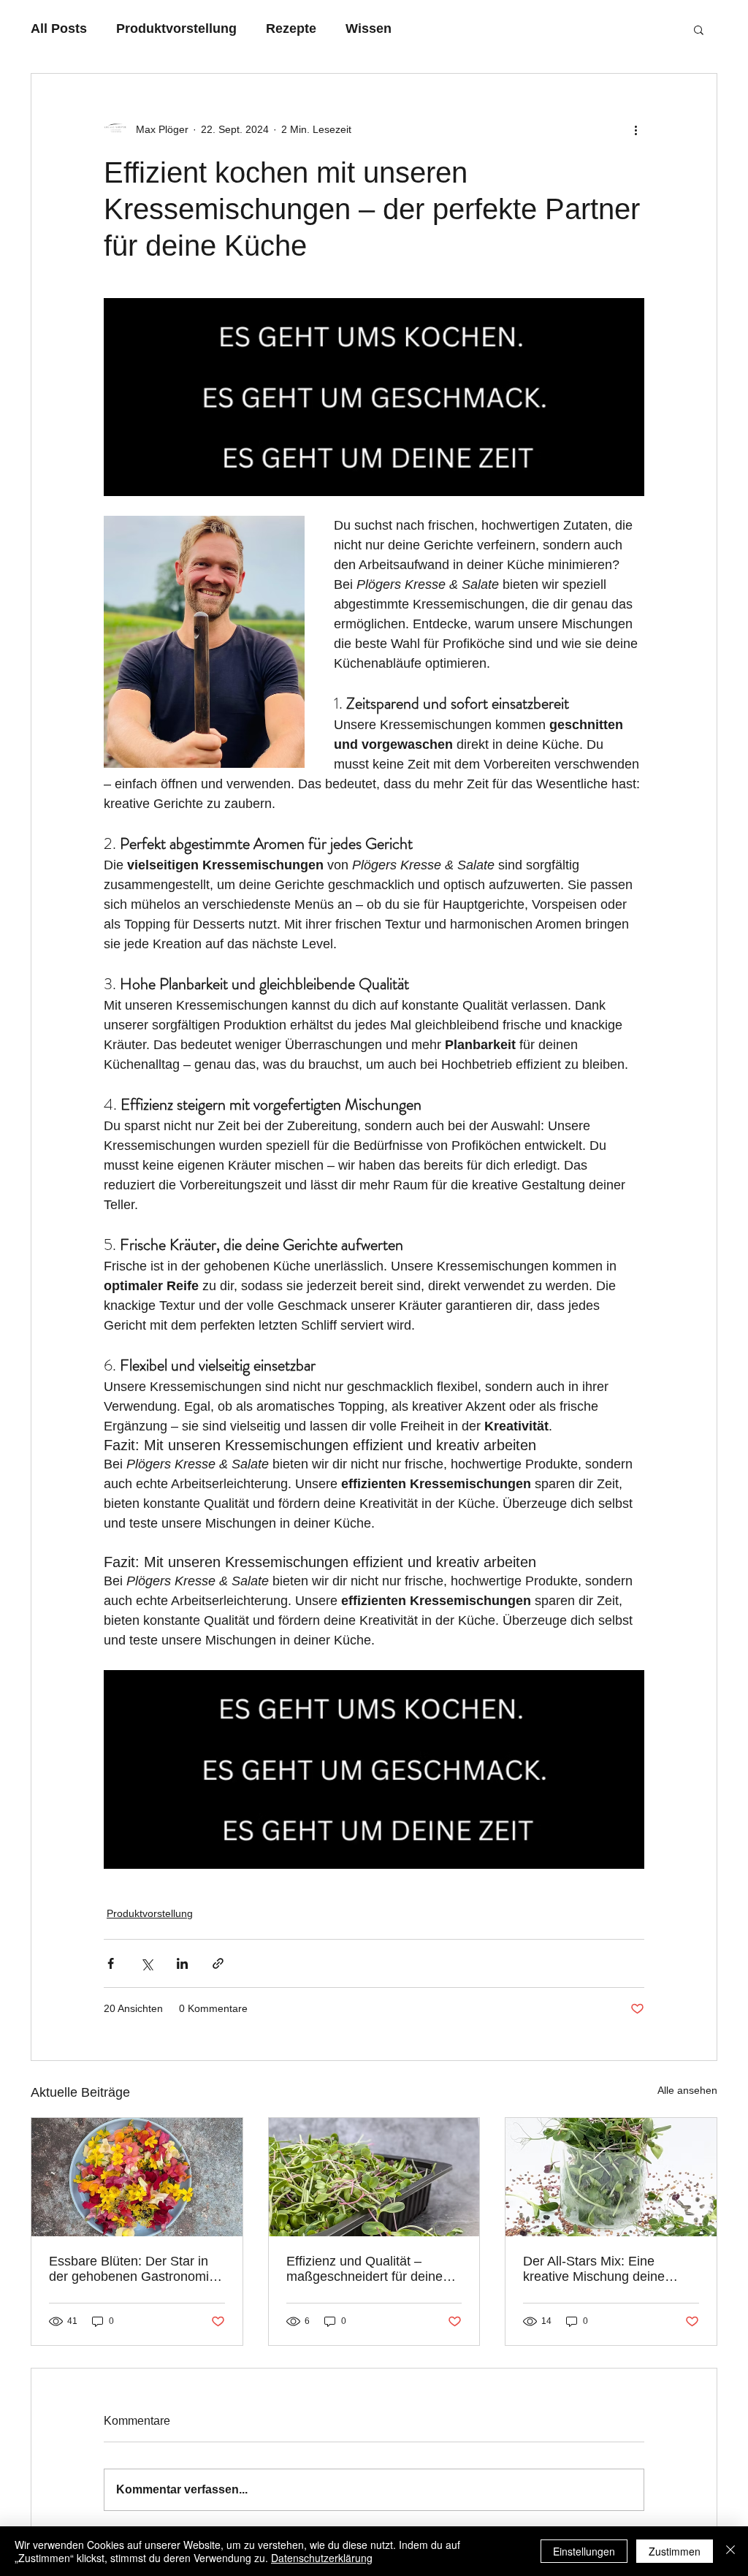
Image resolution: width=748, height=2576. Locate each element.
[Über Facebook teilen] (111, 1963)
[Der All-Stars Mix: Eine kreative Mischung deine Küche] (611, 2177)
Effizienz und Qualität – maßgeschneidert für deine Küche (365, 2269)
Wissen (369, 28)
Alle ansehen (687, 2090)
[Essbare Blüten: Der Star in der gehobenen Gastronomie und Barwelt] (137, 2177)
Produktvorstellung (176, 28)
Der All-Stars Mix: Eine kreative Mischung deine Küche (594, 2269)
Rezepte (291, 28)
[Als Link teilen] (218, 1963)
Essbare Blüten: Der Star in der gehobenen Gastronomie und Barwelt (133, 2269)
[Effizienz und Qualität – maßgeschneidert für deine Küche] (374, 2177)
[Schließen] (730, 2551)
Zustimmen (675, 2551)
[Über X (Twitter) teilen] (146, 1963)
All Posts (59, 28)
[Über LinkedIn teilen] (182, 1963)
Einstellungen (584, 2551)
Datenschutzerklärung (322, 2558)
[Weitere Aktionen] (636, 129)
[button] (699, 29)
